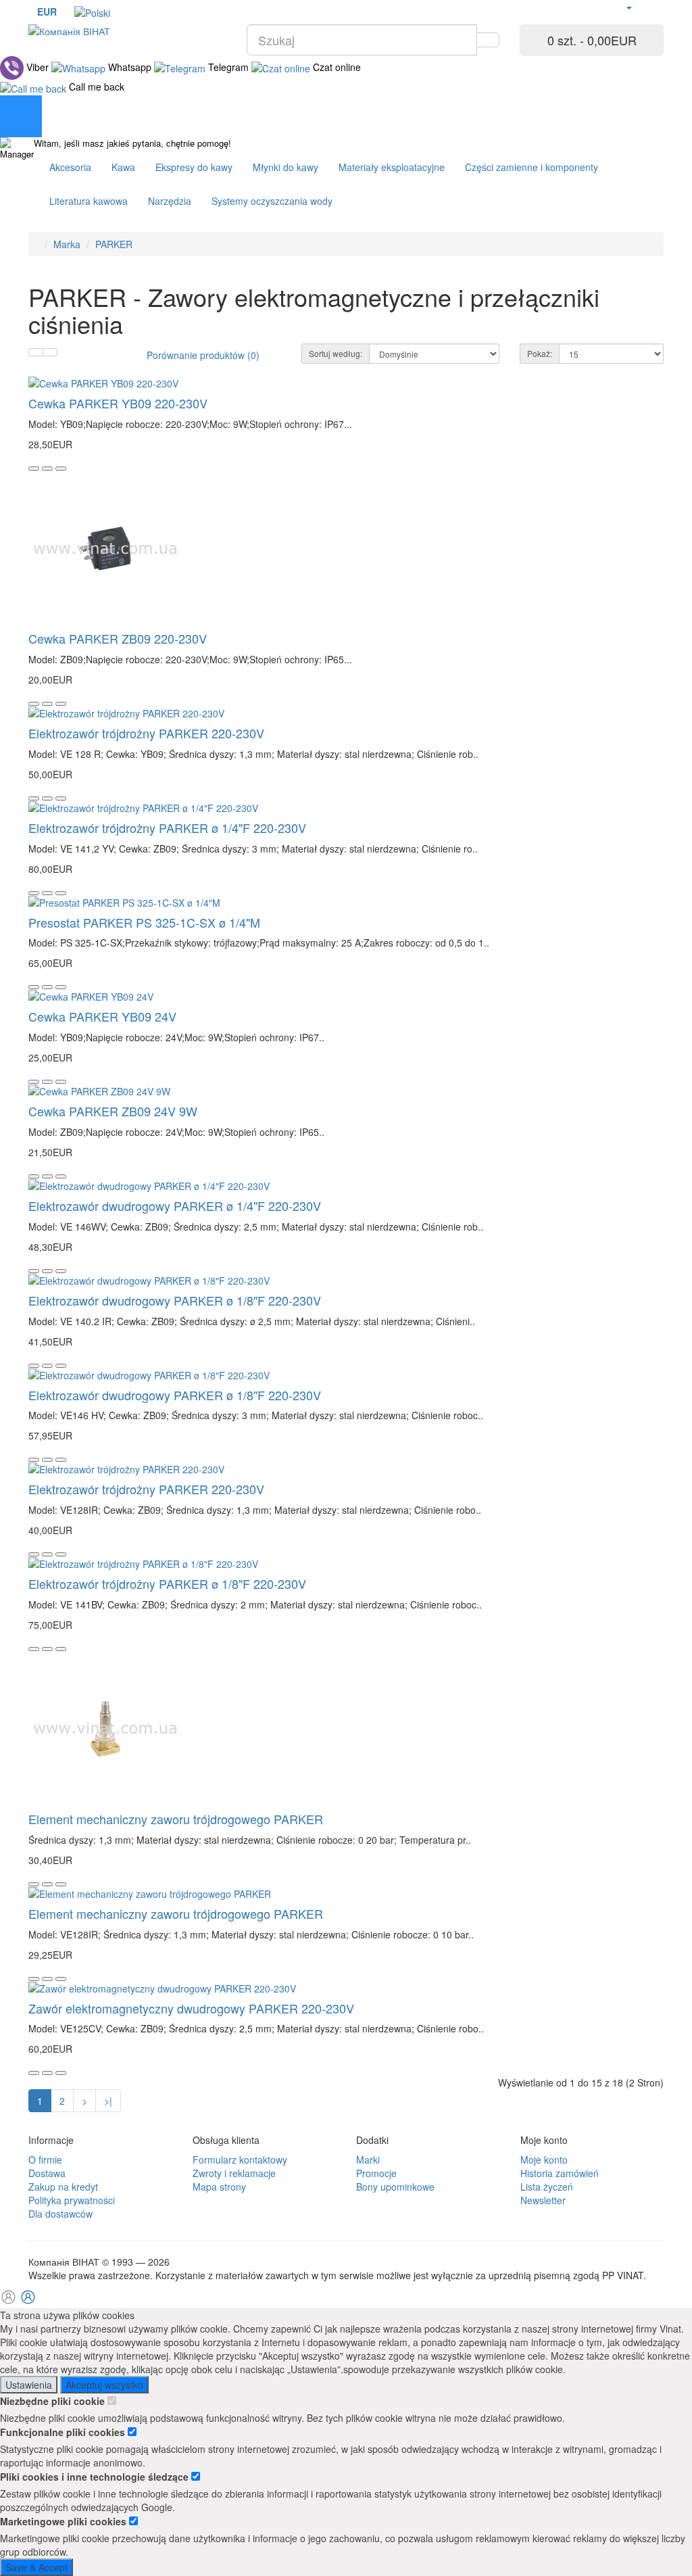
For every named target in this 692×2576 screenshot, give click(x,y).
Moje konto (544, 2160)
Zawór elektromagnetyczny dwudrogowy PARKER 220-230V (191, 2008)
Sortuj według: (336, 353)
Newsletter (543, 2200)
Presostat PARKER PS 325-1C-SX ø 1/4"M (144, 922)
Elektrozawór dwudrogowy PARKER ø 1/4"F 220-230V (175, 1206)
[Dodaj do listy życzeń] (47, 469)
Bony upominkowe (395, 2187)
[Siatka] (50, 352)
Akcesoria (70, 167)
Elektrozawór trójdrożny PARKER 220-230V (146, 733)
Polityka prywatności (72, 2200)
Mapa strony (219, 2187)
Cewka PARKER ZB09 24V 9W (113, 1111)
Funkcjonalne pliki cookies (64, 2432)
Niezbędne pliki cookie (54, 2401)
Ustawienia (29, 2385)
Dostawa (47, 2173)
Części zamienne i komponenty (532, 167)
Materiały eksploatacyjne (392, 167)
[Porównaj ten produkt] (61, 469)
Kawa (123, 167)
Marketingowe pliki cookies (65, 2521)
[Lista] (36, 352)
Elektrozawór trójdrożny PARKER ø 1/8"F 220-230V (167, 1583)
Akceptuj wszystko (104, 2385)
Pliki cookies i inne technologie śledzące (96, 2477)
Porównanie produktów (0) (203, 355)
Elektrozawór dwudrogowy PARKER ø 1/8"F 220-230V (175, 1300)
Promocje (376, 2173)
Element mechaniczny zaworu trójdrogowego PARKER (176, 1819)
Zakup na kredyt (63, 2187)
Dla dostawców (60, 2214)
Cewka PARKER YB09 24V (102, 1016)
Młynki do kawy (286, 167)
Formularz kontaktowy (240, 2160)
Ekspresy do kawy (194, 167)
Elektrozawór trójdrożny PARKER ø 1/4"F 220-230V (167, 828)
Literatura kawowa (89, 201)
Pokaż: (540, 353)
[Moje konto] (628, 7)
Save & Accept (36, 2567)
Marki (368, 2160)
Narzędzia (170, 201)
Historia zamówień (560, 2173)
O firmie (45, 2160)
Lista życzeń (547, 2187)
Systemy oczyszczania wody (272, 201)
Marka (67, 244)
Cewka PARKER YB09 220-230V (118, 403)
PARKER (114, 244)
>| (108, 2101)
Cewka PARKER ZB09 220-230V (118, 638)
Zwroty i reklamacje (234, 2173)
